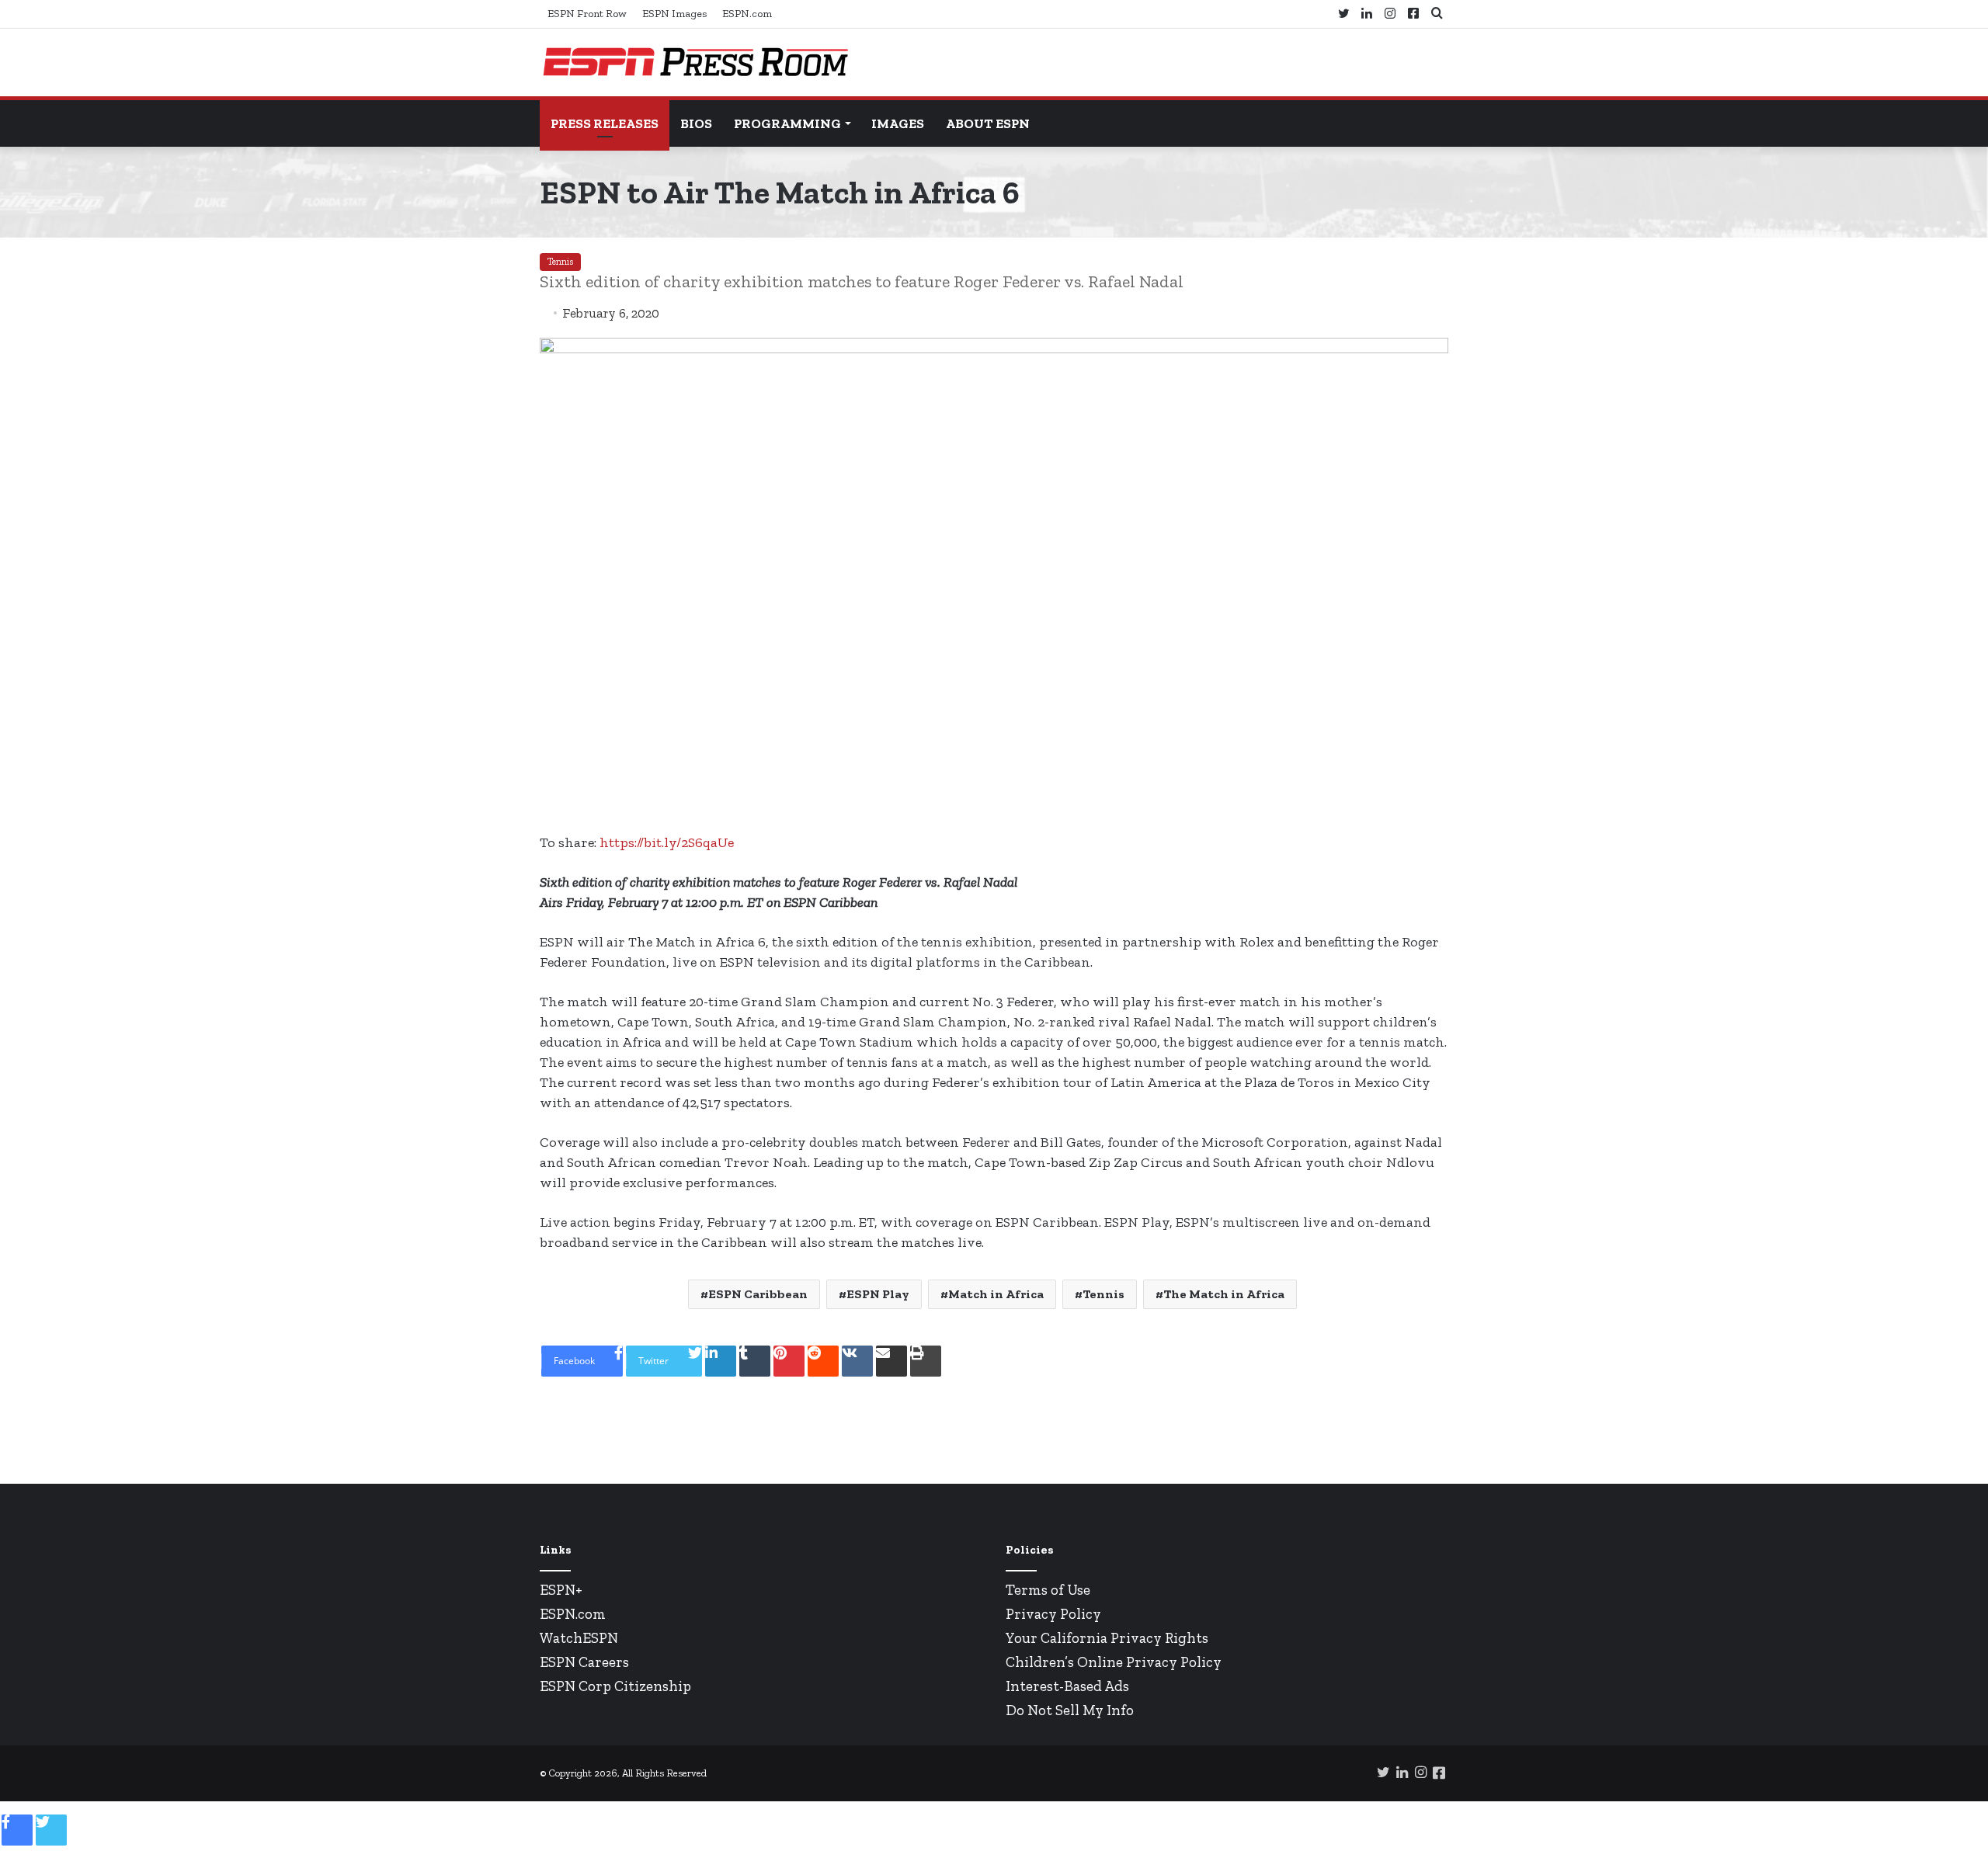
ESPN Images (674, 14)
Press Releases (605, 123)
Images (898, 123)
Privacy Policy (1053, 1614)
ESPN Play (878, 1294)
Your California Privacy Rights (1107, 1638)
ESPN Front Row (587, 14)
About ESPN (988, 123)
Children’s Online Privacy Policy (1114, 1662)
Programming (787, 123)
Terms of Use (1048, 1590)
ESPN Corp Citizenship (615, 1686)
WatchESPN (579, 1638)
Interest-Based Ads (1067, 1686)
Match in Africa (996, 1294)
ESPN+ (561, 1590)
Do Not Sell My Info (1070, 1710)
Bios (696, 123)
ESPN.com (747, 14)
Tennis (560, 262)
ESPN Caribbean (758, 1294)
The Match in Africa (1224, 1294)
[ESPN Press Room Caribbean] (695, 63)
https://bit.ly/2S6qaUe (667, 842)
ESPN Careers (584, 1662)
